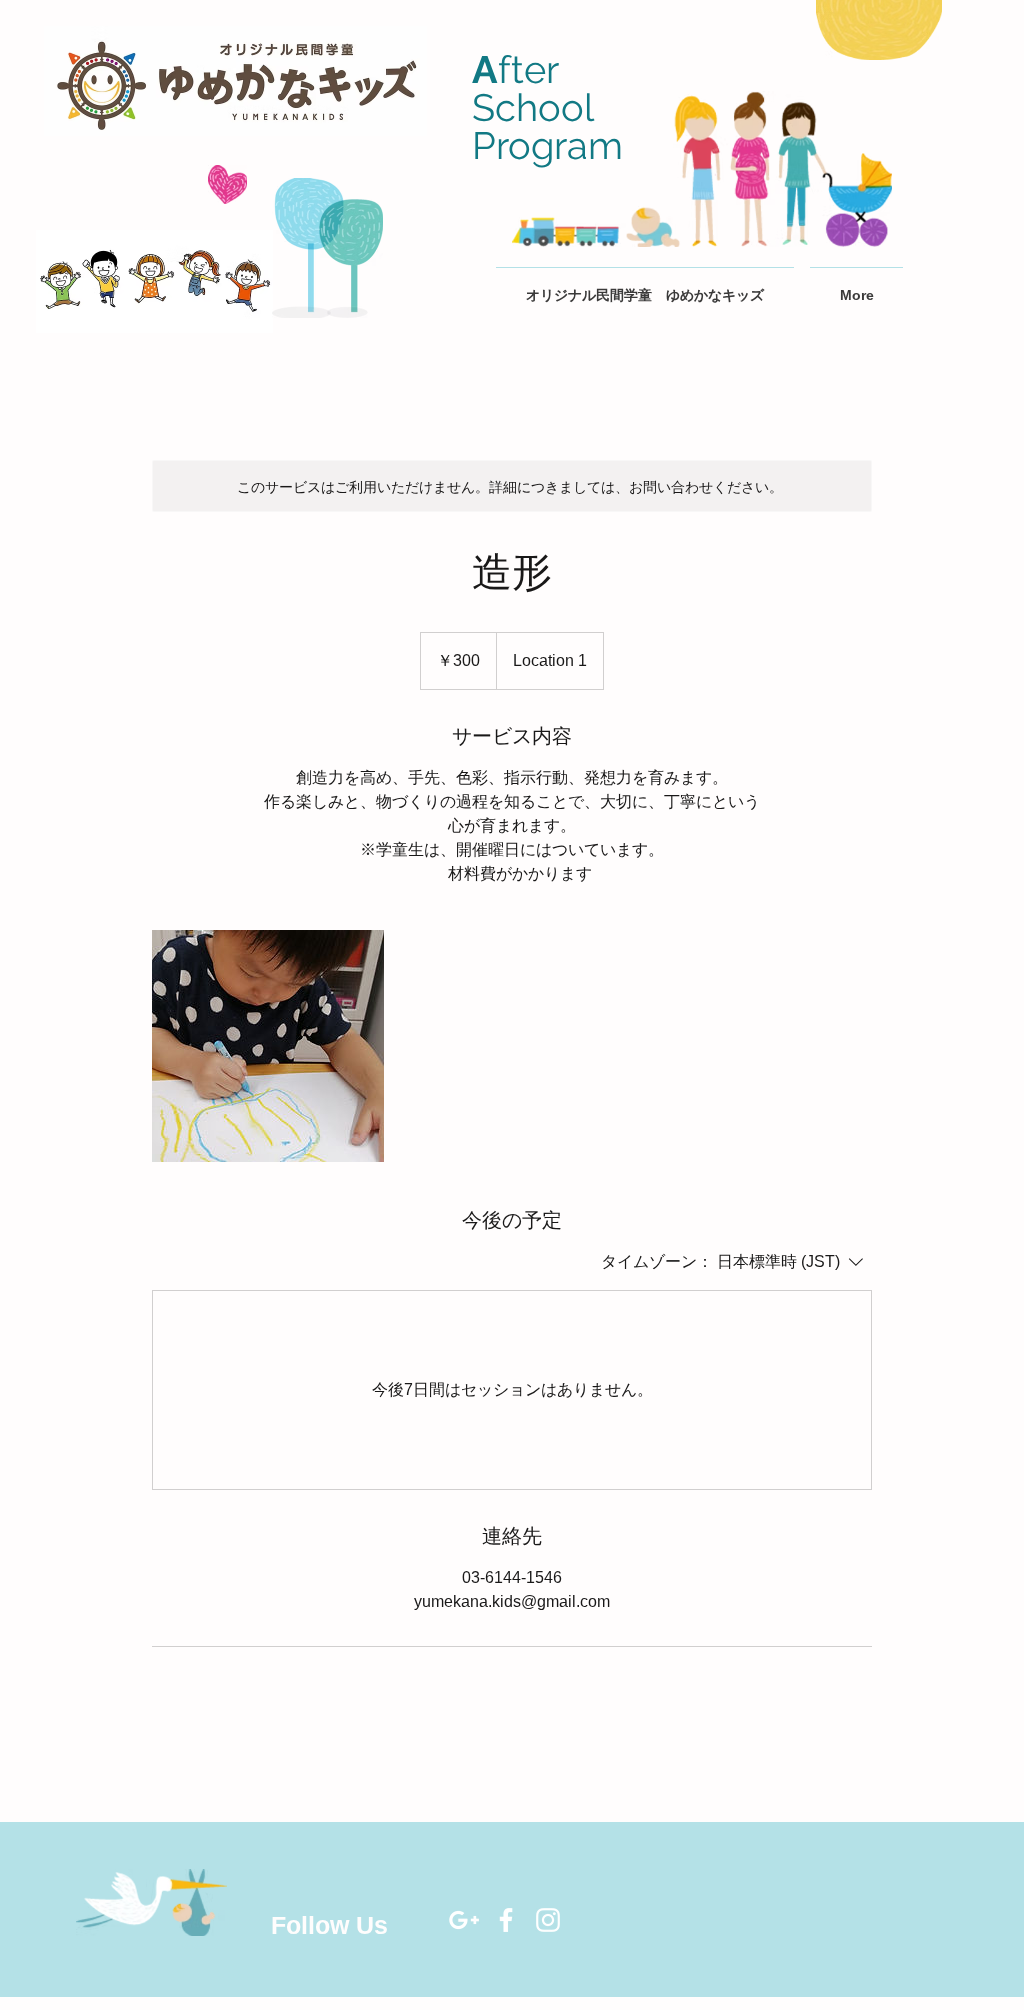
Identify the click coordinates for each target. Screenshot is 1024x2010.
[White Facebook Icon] (506, 1920)
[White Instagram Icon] (548, 1920)
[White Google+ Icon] (464, 1920)
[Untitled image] (268, 1046)
